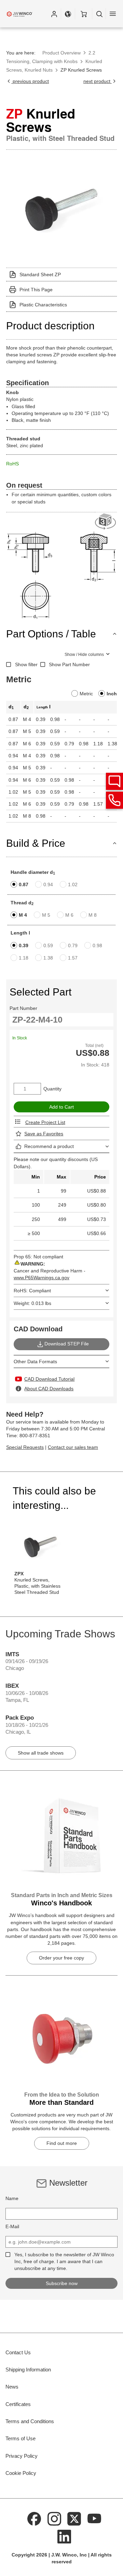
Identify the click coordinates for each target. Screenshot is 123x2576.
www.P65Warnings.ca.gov (42, 1278)
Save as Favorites (44, 1134)
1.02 (73, 884)
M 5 (46, 915)
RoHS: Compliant (32, 1291)
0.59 (48, 945)
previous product (30, 81)
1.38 (48, 958)
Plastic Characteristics (43, 305)
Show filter (26, 664)
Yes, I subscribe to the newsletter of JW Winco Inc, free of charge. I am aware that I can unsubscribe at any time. (64, 2261)
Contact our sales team (73, 1447)
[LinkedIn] (64, 2536)
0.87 (24, 884)
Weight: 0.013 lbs (32, 1303)
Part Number (23, 1008)
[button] (54, 14)
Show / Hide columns (84, 655)
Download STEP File (67, 1344)
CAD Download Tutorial (49, 1379)
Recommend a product (49, 1146)
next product (98, 81)
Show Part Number (69, 664)
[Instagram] (54, 2518)
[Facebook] (35, 2518)
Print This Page (36, 290)
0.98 (97, 945)
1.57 (73, 958)
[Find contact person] (114, 781)
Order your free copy (61, 1958)
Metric (86, 694)
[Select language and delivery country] (68, 14)
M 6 (69, 915)
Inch (112, 694)
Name (12, 2198)
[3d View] (106, 522)
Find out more (62, 2143)
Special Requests (25, 1447)
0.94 (48, 884)
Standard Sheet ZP (40, 274)
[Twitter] (74, 2518)
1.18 (24, 958)
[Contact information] (114, 800)
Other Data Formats (35, 1362)
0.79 (73, 945)
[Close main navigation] (113, 14)
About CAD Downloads (49, 1389)
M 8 (93, 915)
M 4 (23, 915)
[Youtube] (94, 2518)
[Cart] (84, 14)
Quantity (52, 1089)
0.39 (24, 945)
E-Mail (12, 2226)
